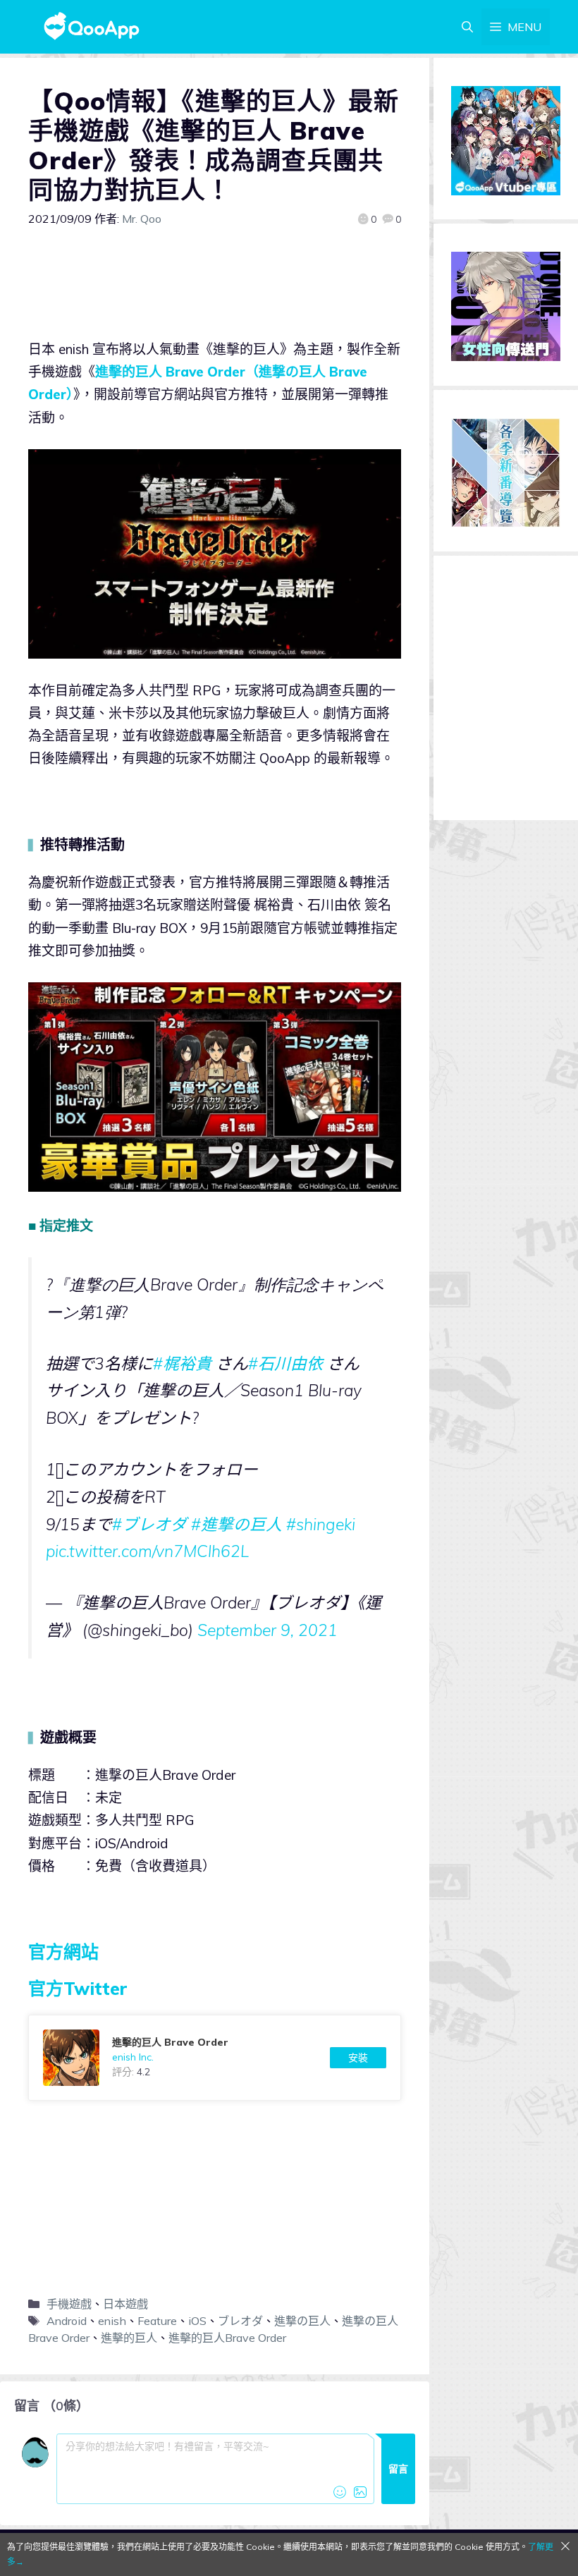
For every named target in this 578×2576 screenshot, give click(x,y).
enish (112, 2321)
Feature (157, 2321)
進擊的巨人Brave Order (227, 2338)
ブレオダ (240, 2321)
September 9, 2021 (268, 1630)
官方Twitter (78, 1988)
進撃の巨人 (302, 2321)
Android (67, 2321)
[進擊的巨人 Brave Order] (215, 2058)
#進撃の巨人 (236, 1524)
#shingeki (321, 1524)
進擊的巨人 (129, 2338)
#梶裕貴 (182, 1363)
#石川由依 (285, 1363)
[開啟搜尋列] (467, 27)
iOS (197, 2321)
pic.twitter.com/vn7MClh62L (147, 1551)
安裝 (358, 2058)
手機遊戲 (69, 2304)
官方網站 (63, 1952)
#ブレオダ (149, 1524)
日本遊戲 (125, 2304)
